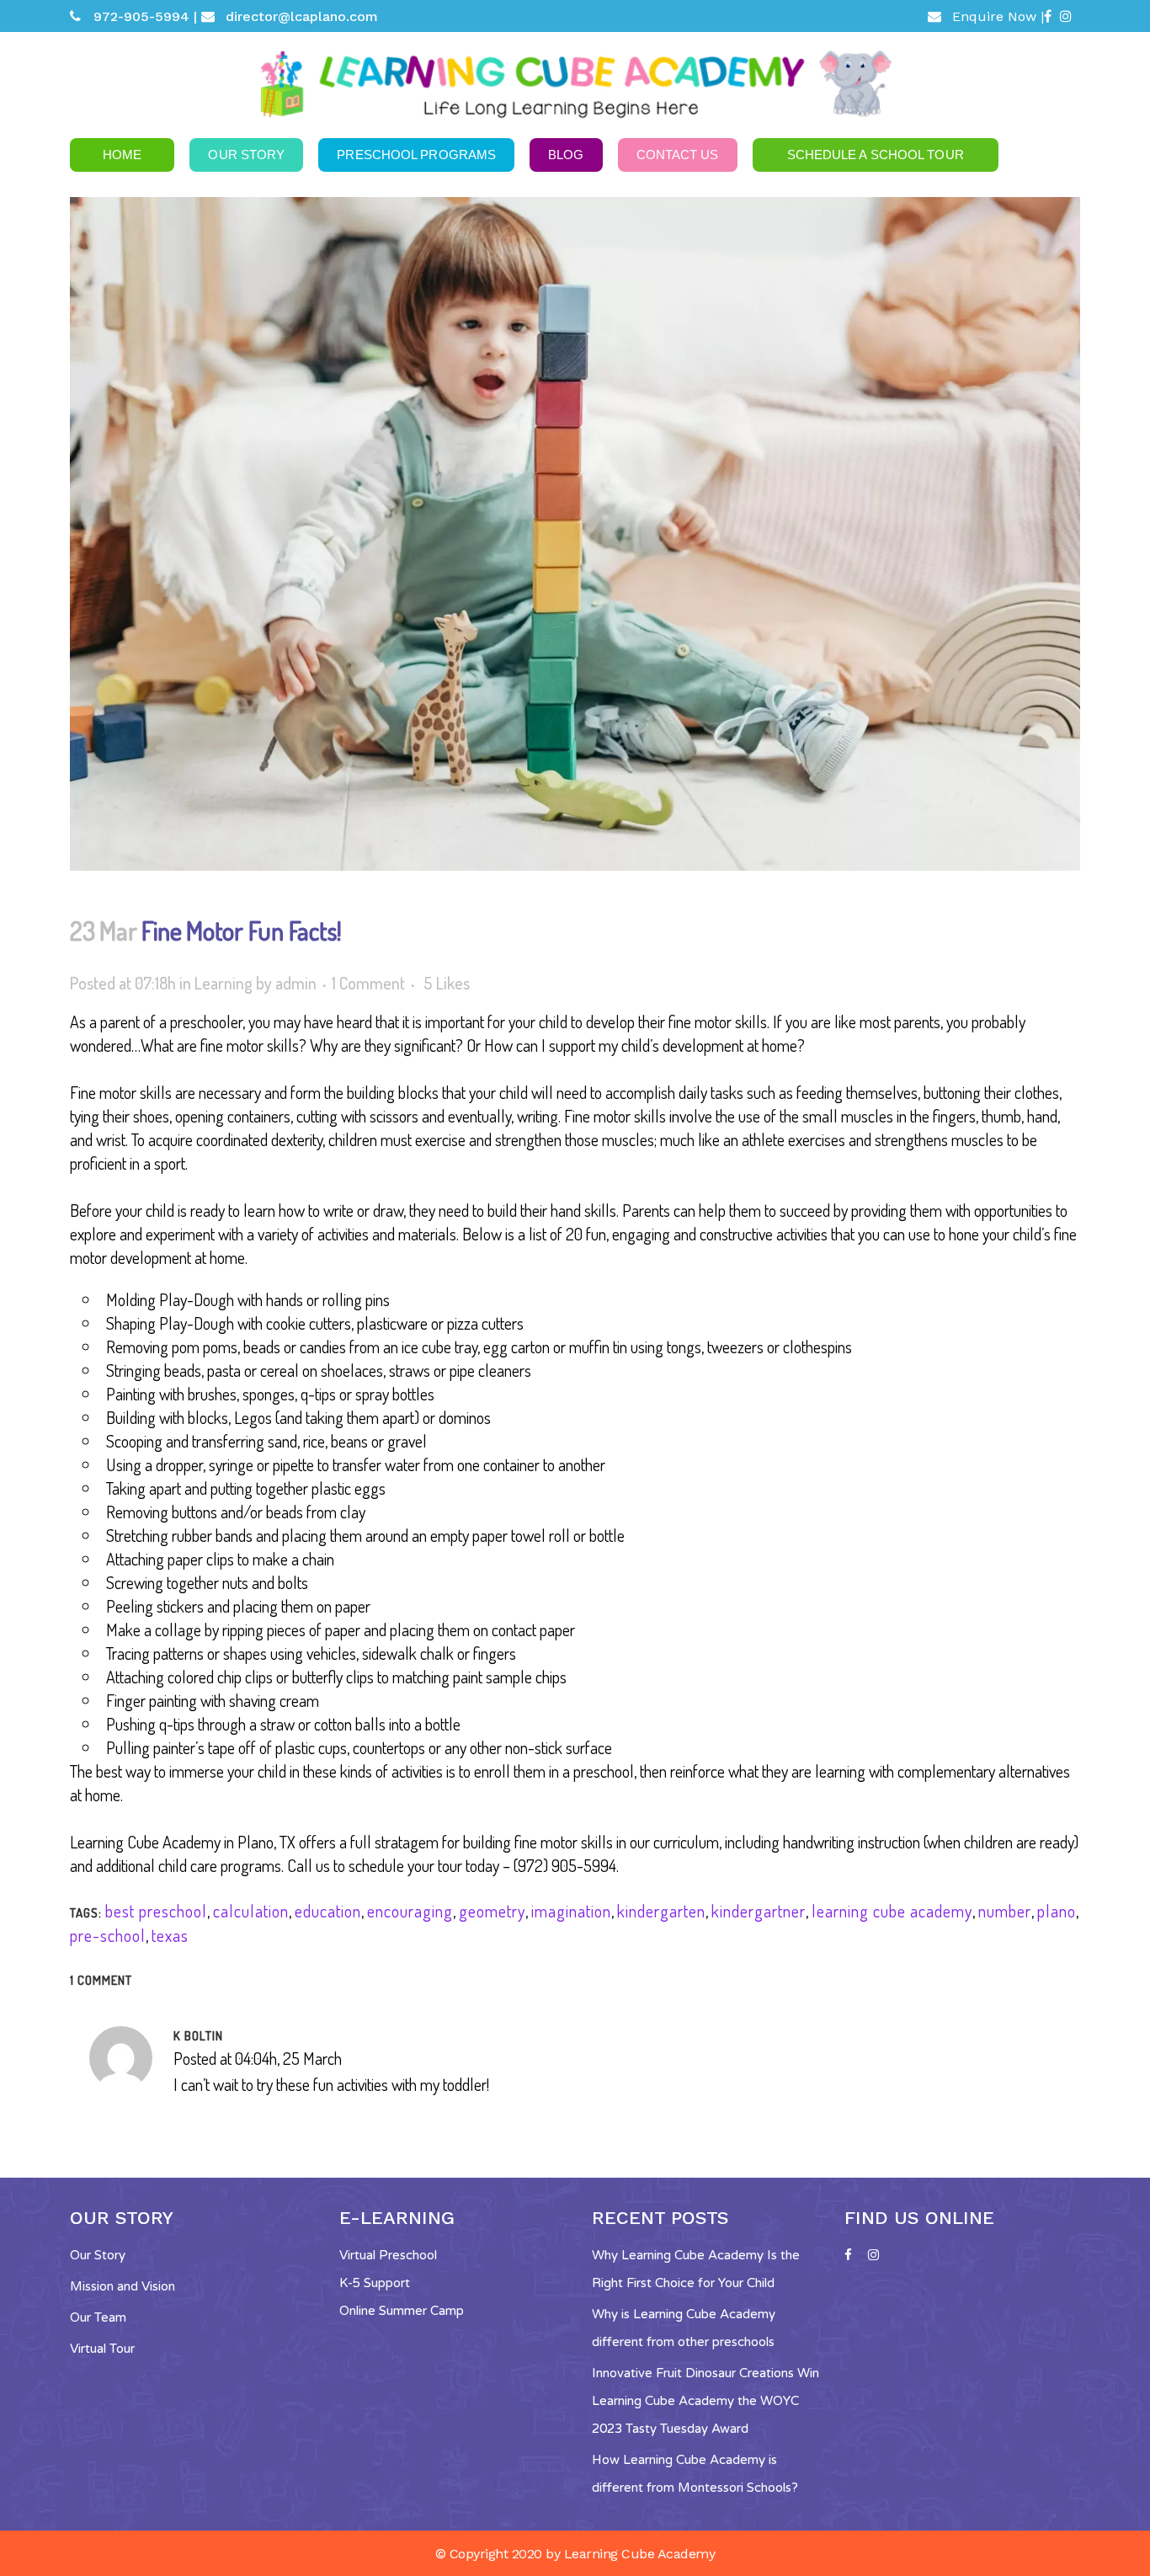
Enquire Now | (998, 16)
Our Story (98, 2255)
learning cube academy (892, 1911)
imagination (571, 1911)
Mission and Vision (122, 2286)
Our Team (98, 2317)
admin (296, 983)
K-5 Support (375, 2283)
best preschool (156, 1911)
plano (1057, 1911)
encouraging (410, 1911)
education (328, 1911)
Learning (224, 983)
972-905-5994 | (145, 16)
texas (170, 1935)
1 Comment (368, 983)
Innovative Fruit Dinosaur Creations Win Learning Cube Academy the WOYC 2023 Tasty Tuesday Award (705, 2401)
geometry (492, 1911)
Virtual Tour (102, 2349)
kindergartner (759, 1911)
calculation (251, 1911)
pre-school (108, 1935)
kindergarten (661, 1911)
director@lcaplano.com (302, 16)
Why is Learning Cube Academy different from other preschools (684, 2328)
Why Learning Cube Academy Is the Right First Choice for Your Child (696, 2269)
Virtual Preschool (388, 2255)
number (1005, 1911)
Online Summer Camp (402, 2311)
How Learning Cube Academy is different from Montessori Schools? (695, 2474)
